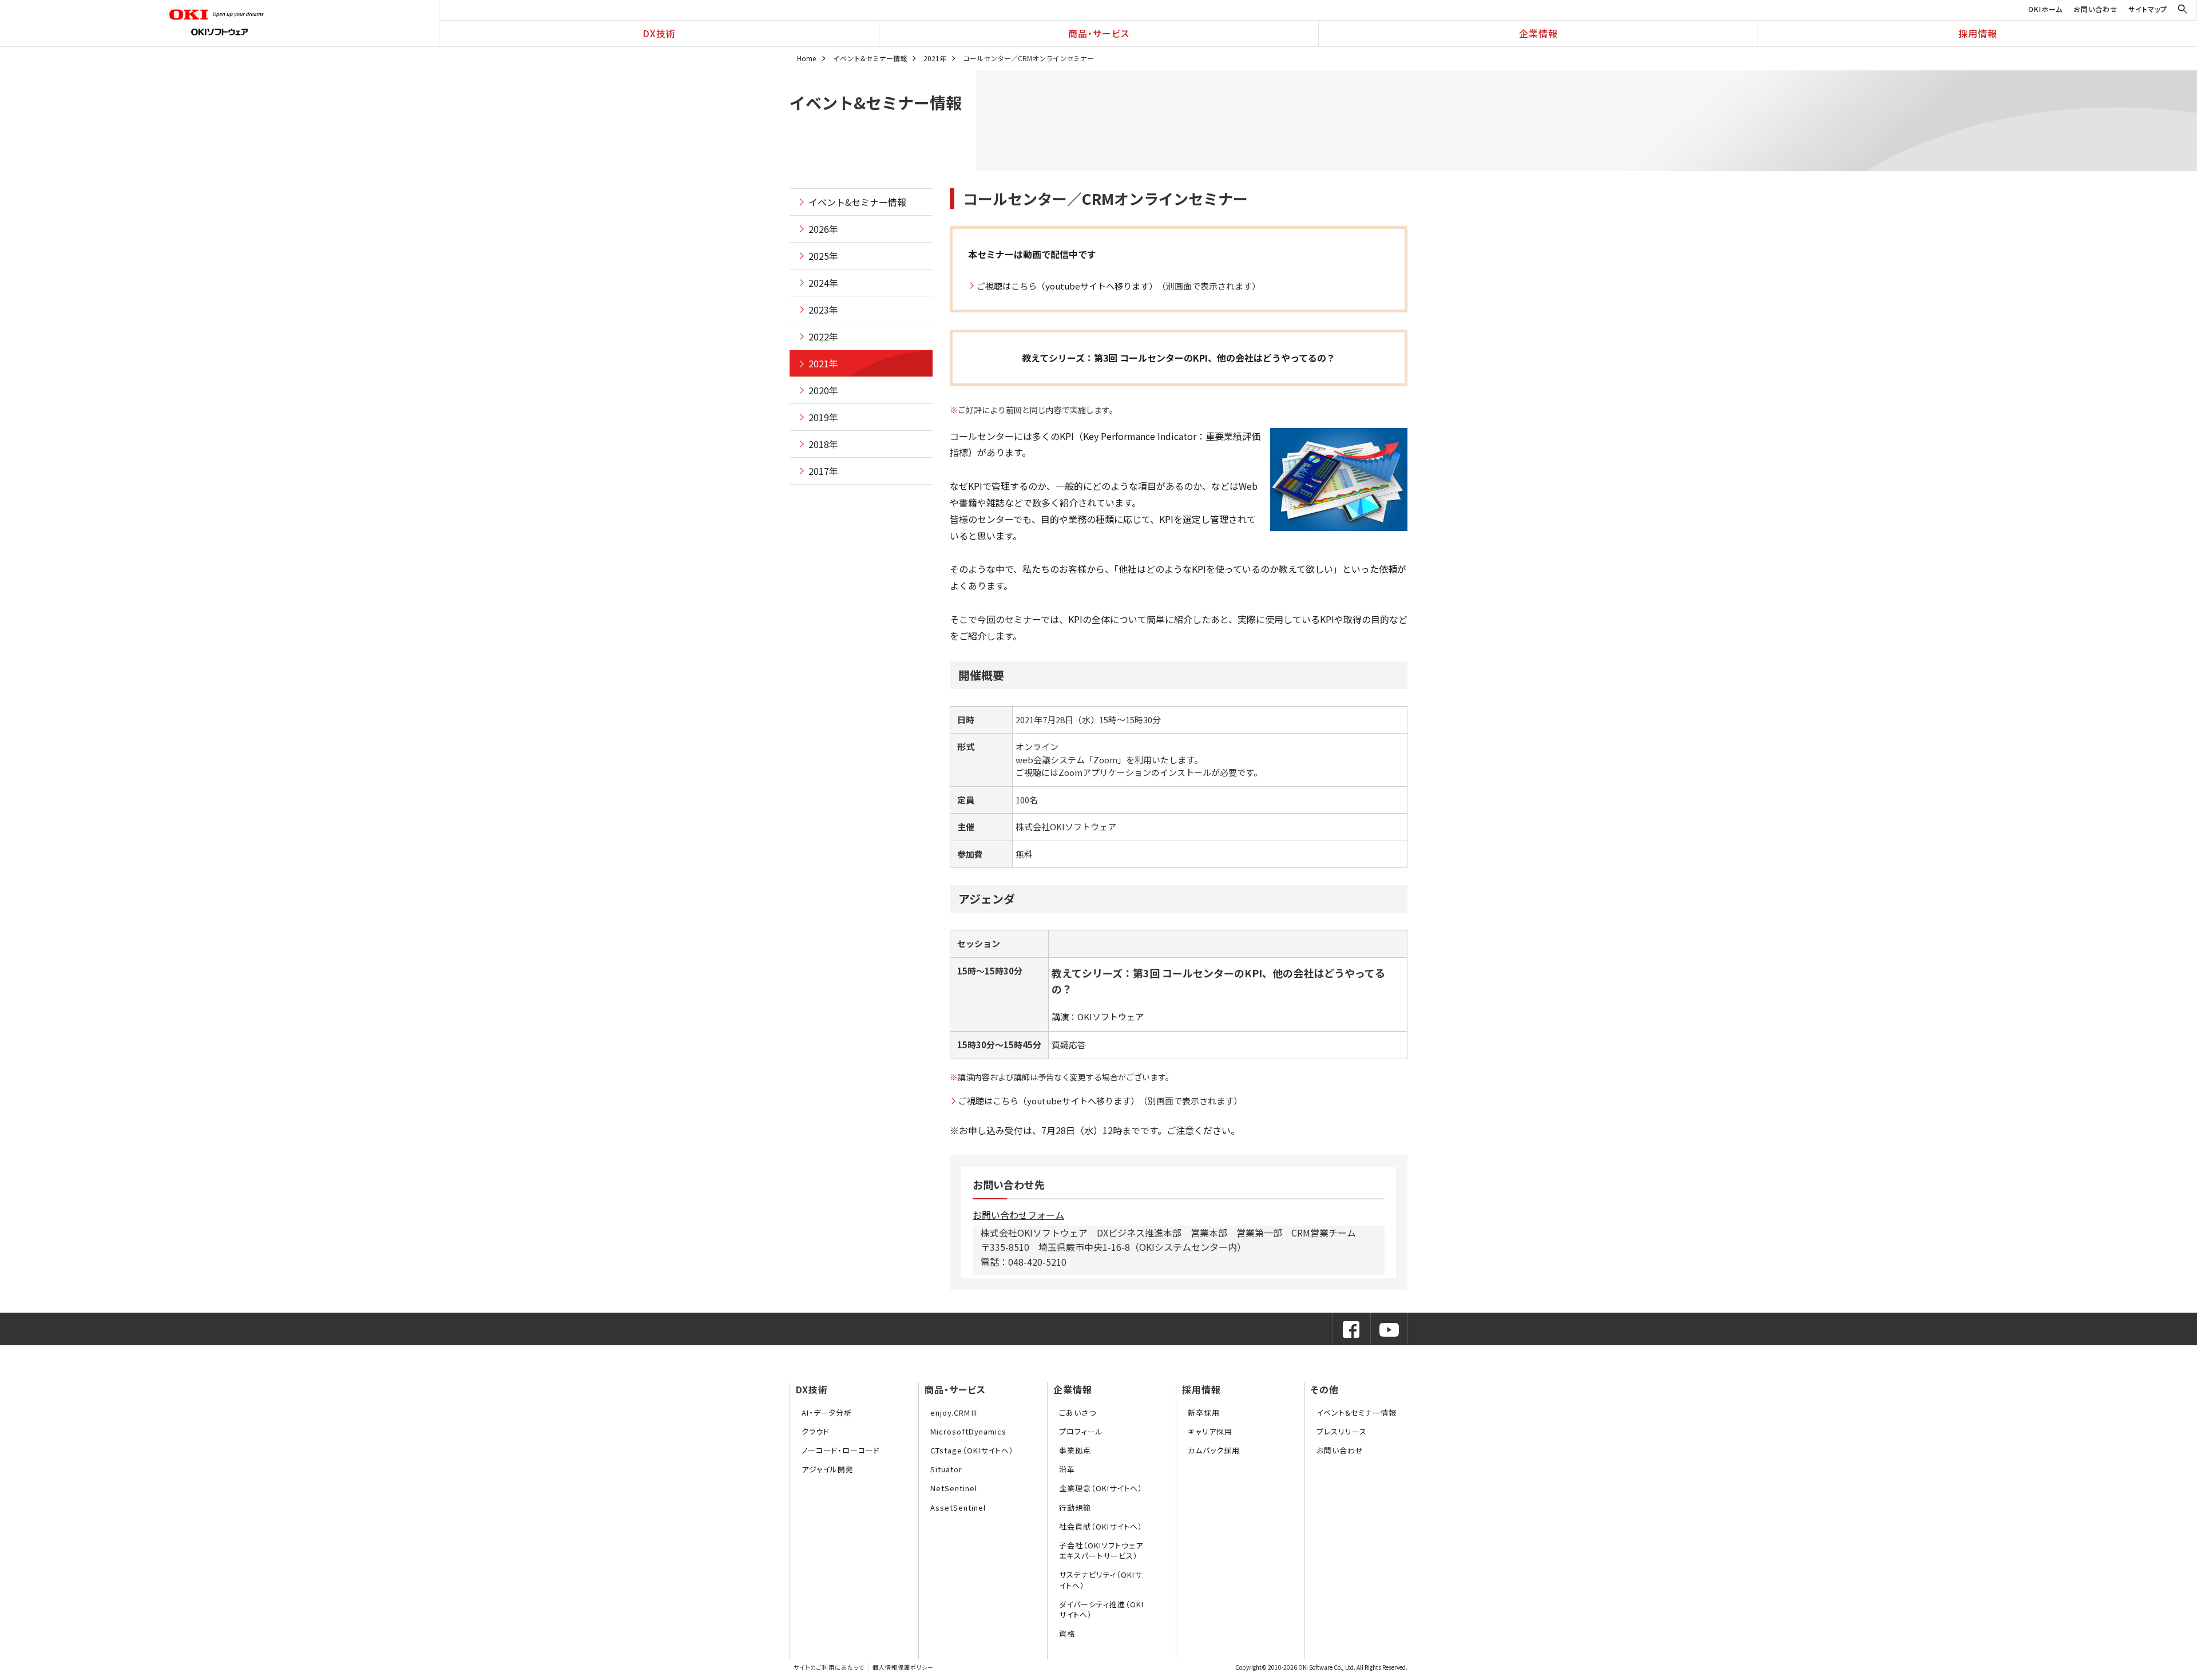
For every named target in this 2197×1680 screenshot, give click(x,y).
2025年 (823, 256)
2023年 (823, 310)
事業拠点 (1075, 1450)
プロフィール (1081, 1431)
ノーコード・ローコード (841, 1450)
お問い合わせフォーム (1018, 1215)
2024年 (823, 283)
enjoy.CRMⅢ (954, 1412)
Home (806, 58)
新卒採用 (1204, 1412)
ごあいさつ (1078, 1412)
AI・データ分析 (827, 1412)
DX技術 (659, 33)
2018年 (823, 444)
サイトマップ (2148, 9)
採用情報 (1978, 33)
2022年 (823, 336)
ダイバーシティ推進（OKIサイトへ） (1101, 1609)
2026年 (823, 229)
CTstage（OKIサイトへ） (972, 1450)
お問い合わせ (2095, 9)
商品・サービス (1099, 33)
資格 (1067, 1633)
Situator (946, 1469)
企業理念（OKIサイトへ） (1101, 1488)
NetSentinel (954, 1488)
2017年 (823, 471)
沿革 (1067, 1469)
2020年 (823, 390)
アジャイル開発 (828, 1469)
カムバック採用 (1214, 1450)
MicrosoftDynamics (968, 1431)
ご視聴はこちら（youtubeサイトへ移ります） (1067, 286)
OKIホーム (2045, 9)
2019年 (823, 417)
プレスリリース (1342, 1431)
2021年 (935, 58)
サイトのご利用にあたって (829, 1667)
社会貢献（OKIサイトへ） (1101, 1526)
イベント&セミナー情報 (870, 58)
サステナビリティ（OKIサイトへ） (1101, 1580)
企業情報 (1538, 33)
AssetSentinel (958, 1507)
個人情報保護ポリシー (903, 1667)
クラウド (816, 1431)
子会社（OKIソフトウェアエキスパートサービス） (1101, 1550)
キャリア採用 (1210, 1431)
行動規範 (1075, 1507)
